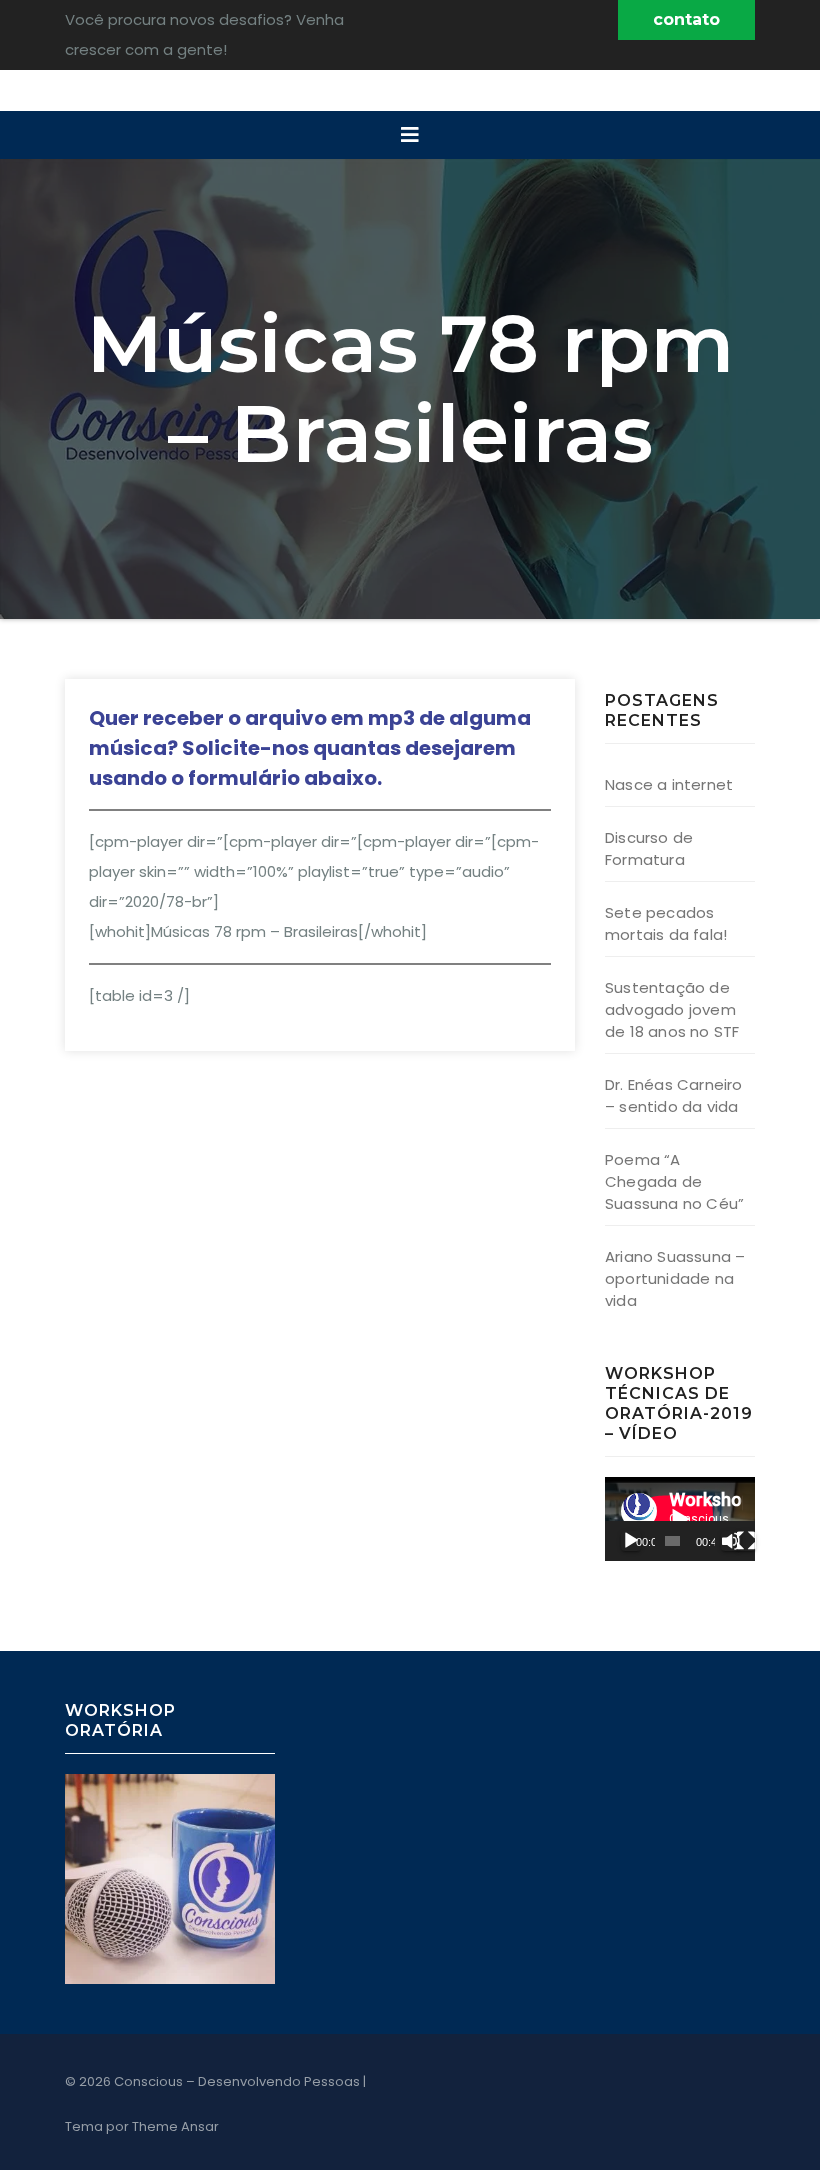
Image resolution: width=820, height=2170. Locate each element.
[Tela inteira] (746, 1541)
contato (686, 19)
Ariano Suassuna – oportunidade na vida (675, 1278)
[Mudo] (731, 1541)
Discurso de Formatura (649, 848)
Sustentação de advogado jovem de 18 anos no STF (672, 1009)
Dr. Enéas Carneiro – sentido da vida (674, 1095)
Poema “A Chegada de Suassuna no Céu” (674, 1181)
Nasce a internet (669, 784)
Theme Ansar (175, 2126)
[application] (680, 1519)
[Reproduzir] (631, 1541)
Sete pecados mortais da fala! (666, 923)
